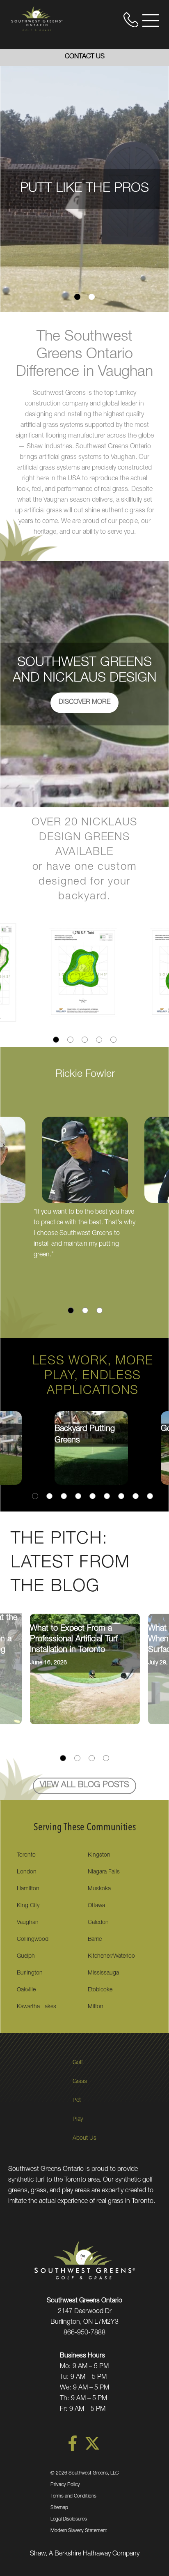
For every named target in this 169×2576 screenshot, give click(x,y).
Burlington (30, 1973)
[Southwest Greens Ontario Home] (37, 18)
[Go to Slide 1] (77, 297)
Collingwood (33, 1940)
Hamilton (28, 1889)
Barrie (95, 1940)
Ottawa (96, 1906)
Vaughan (28, 1923)
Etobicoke (100, 1990)
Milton (96, 2007)
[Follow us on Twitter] (92, 2450)
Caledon (98, 1923)
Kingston (99, 1855)
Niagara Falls (104, 1872)
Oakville (26, 1990)
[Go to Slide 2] (92, 297)
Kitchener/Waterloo (111, 1956)
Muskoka (99, 1889)
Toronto (26, 1855)
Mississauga (103, 1973)
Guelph (26, 1956)
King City (28, 1906)
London (27, 1872)
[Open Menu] (151, 21)
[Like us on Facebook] (73, 2450)
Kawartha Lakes (37, 2007)
